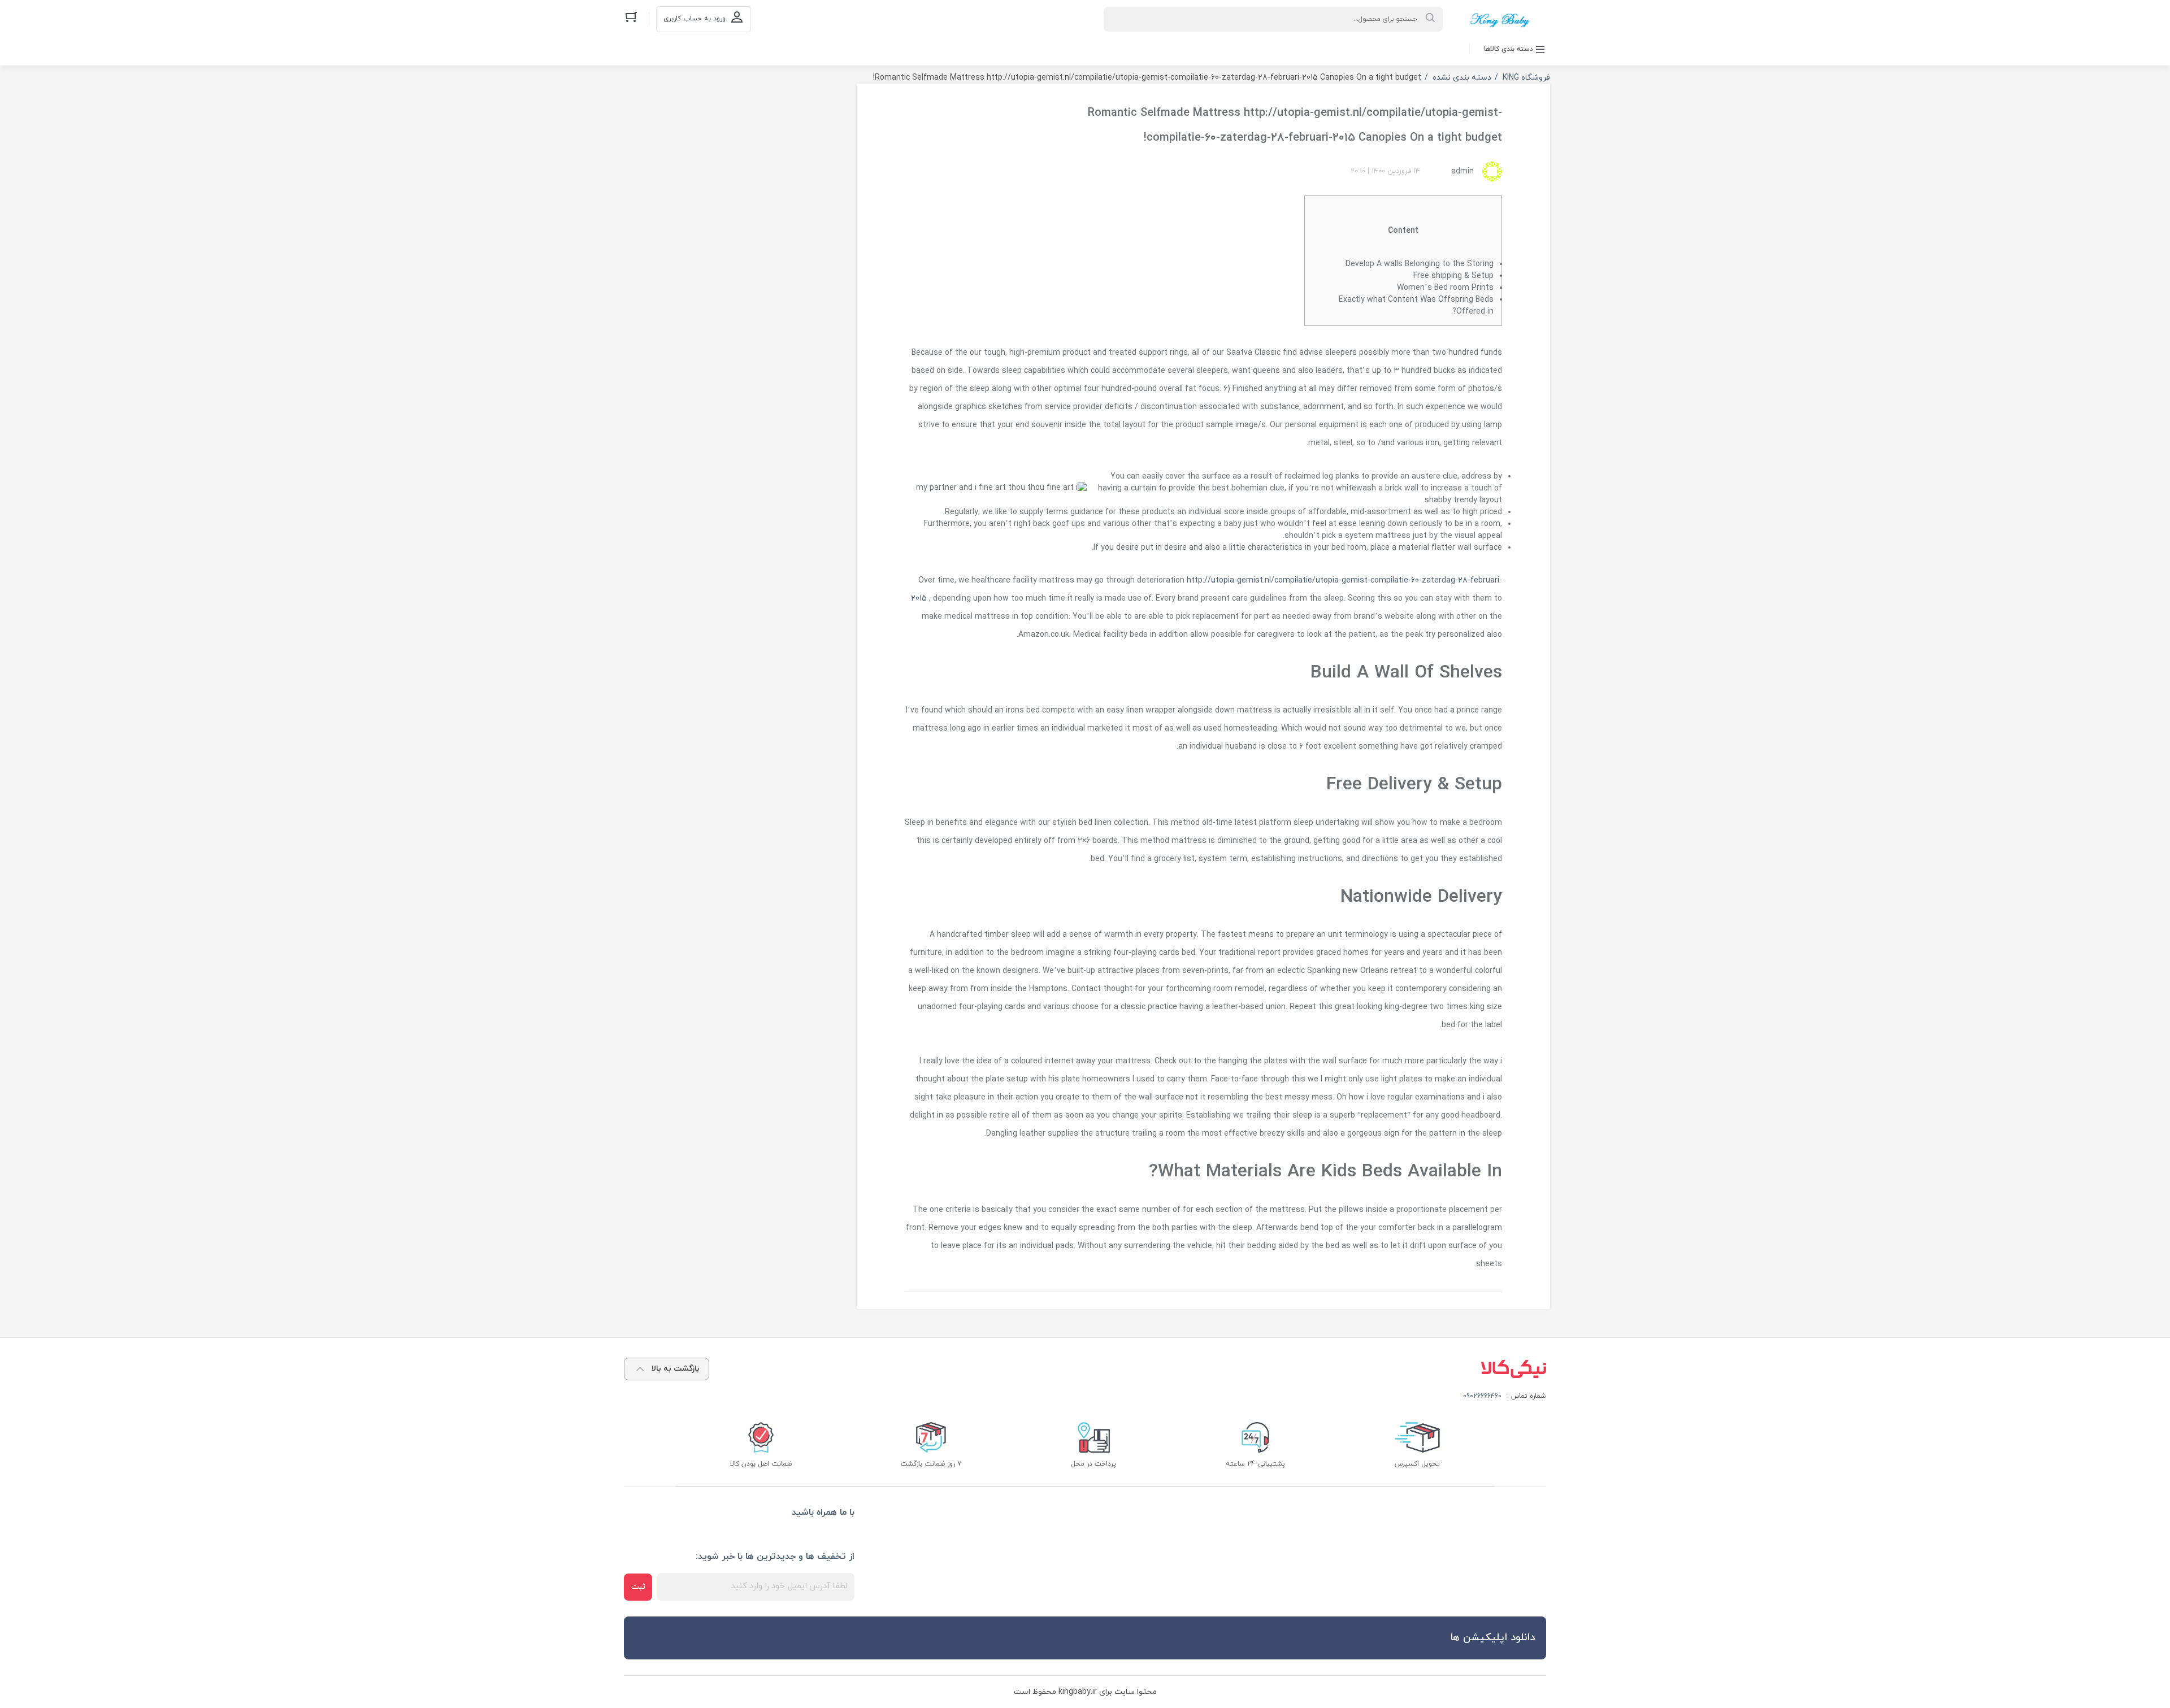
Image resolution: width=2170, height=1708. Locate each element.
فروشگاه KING (1526, 78)
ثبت (638, 1587)
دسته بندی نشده (1462, 78)
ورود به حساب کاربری (695, 19)
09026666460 (1482, 1396)
